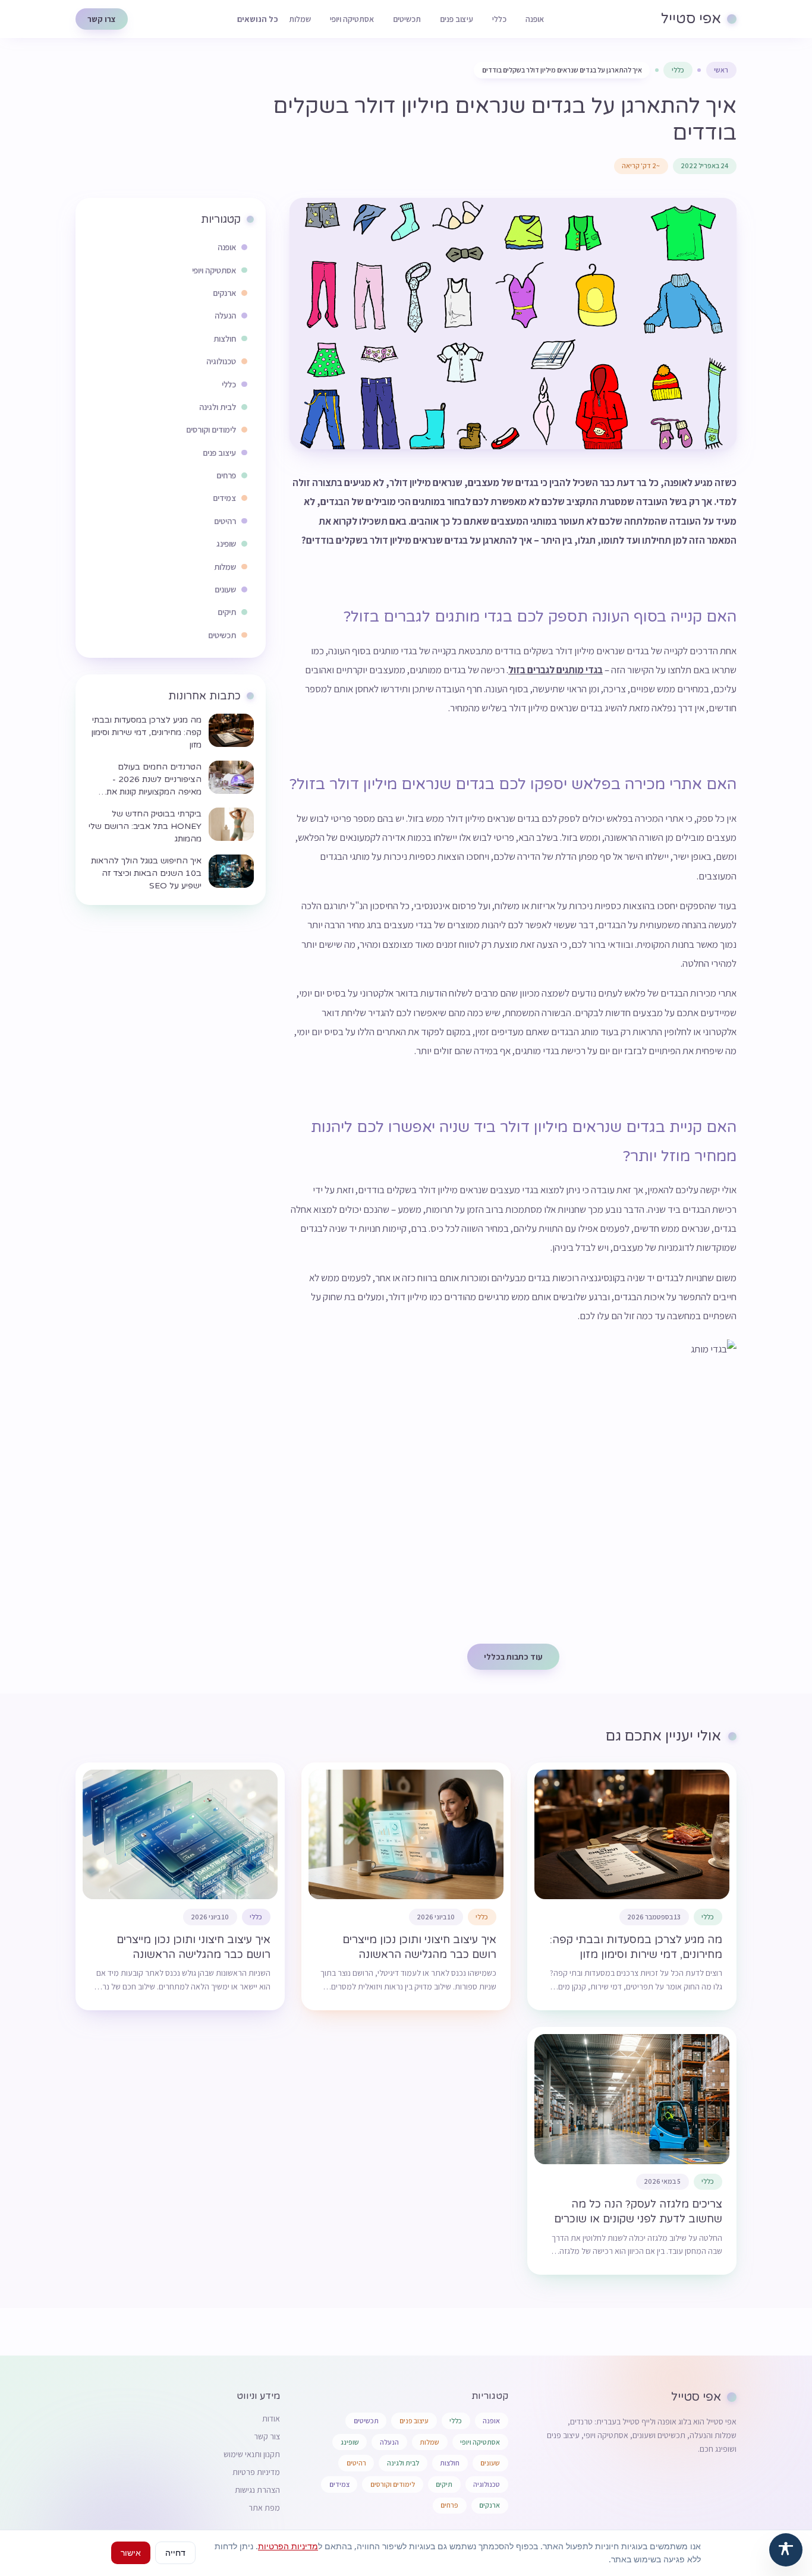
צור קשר (267, 2436)
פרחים (449, 2505)
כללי (499, 19)
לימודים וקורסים (393, 2484)
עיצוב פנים (457, 19)
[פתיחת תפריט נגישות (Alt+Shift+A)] (786, 2550)
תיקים (444, 2484)
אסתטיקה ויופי (352, 19)
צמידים (339, 2484)
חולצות (450, 2463)
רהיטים (356, 2463)
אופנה (535, 19)
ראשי (721, 70)
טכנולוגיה (487, 2484)
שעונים (490, 2463)
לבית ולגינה (403, 2463)
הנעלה (389, 2442)
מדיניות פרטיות (256, 2472)
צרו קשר (102, 19)
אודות (271, 2419)
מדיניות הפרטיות (288, 2546)
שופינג (350, 2442)
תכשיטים (407, 19)
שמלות (300, 19)
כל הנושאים (258, 19)
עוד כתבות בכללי (513, 1657)
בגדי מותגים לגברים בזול (556, 670)
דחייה (175, 2553)
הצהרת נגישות (257, 2490)
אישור (131, 2553)
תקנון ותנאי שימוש (252, 2454)
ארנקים (490, 2505)
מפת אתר (264, 2508)
